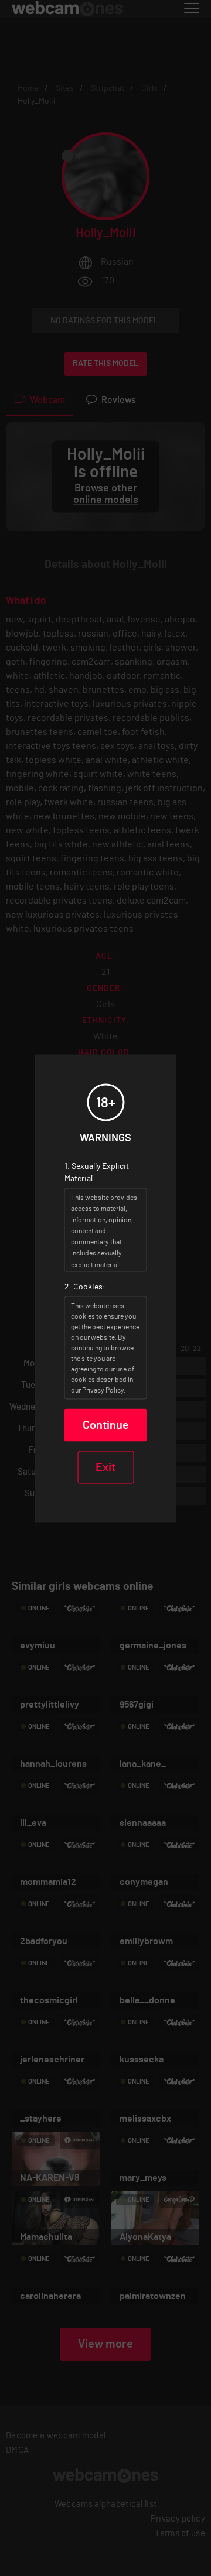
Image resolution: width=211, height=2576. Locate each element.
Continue (106, 1425)
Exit (105, 1467)
